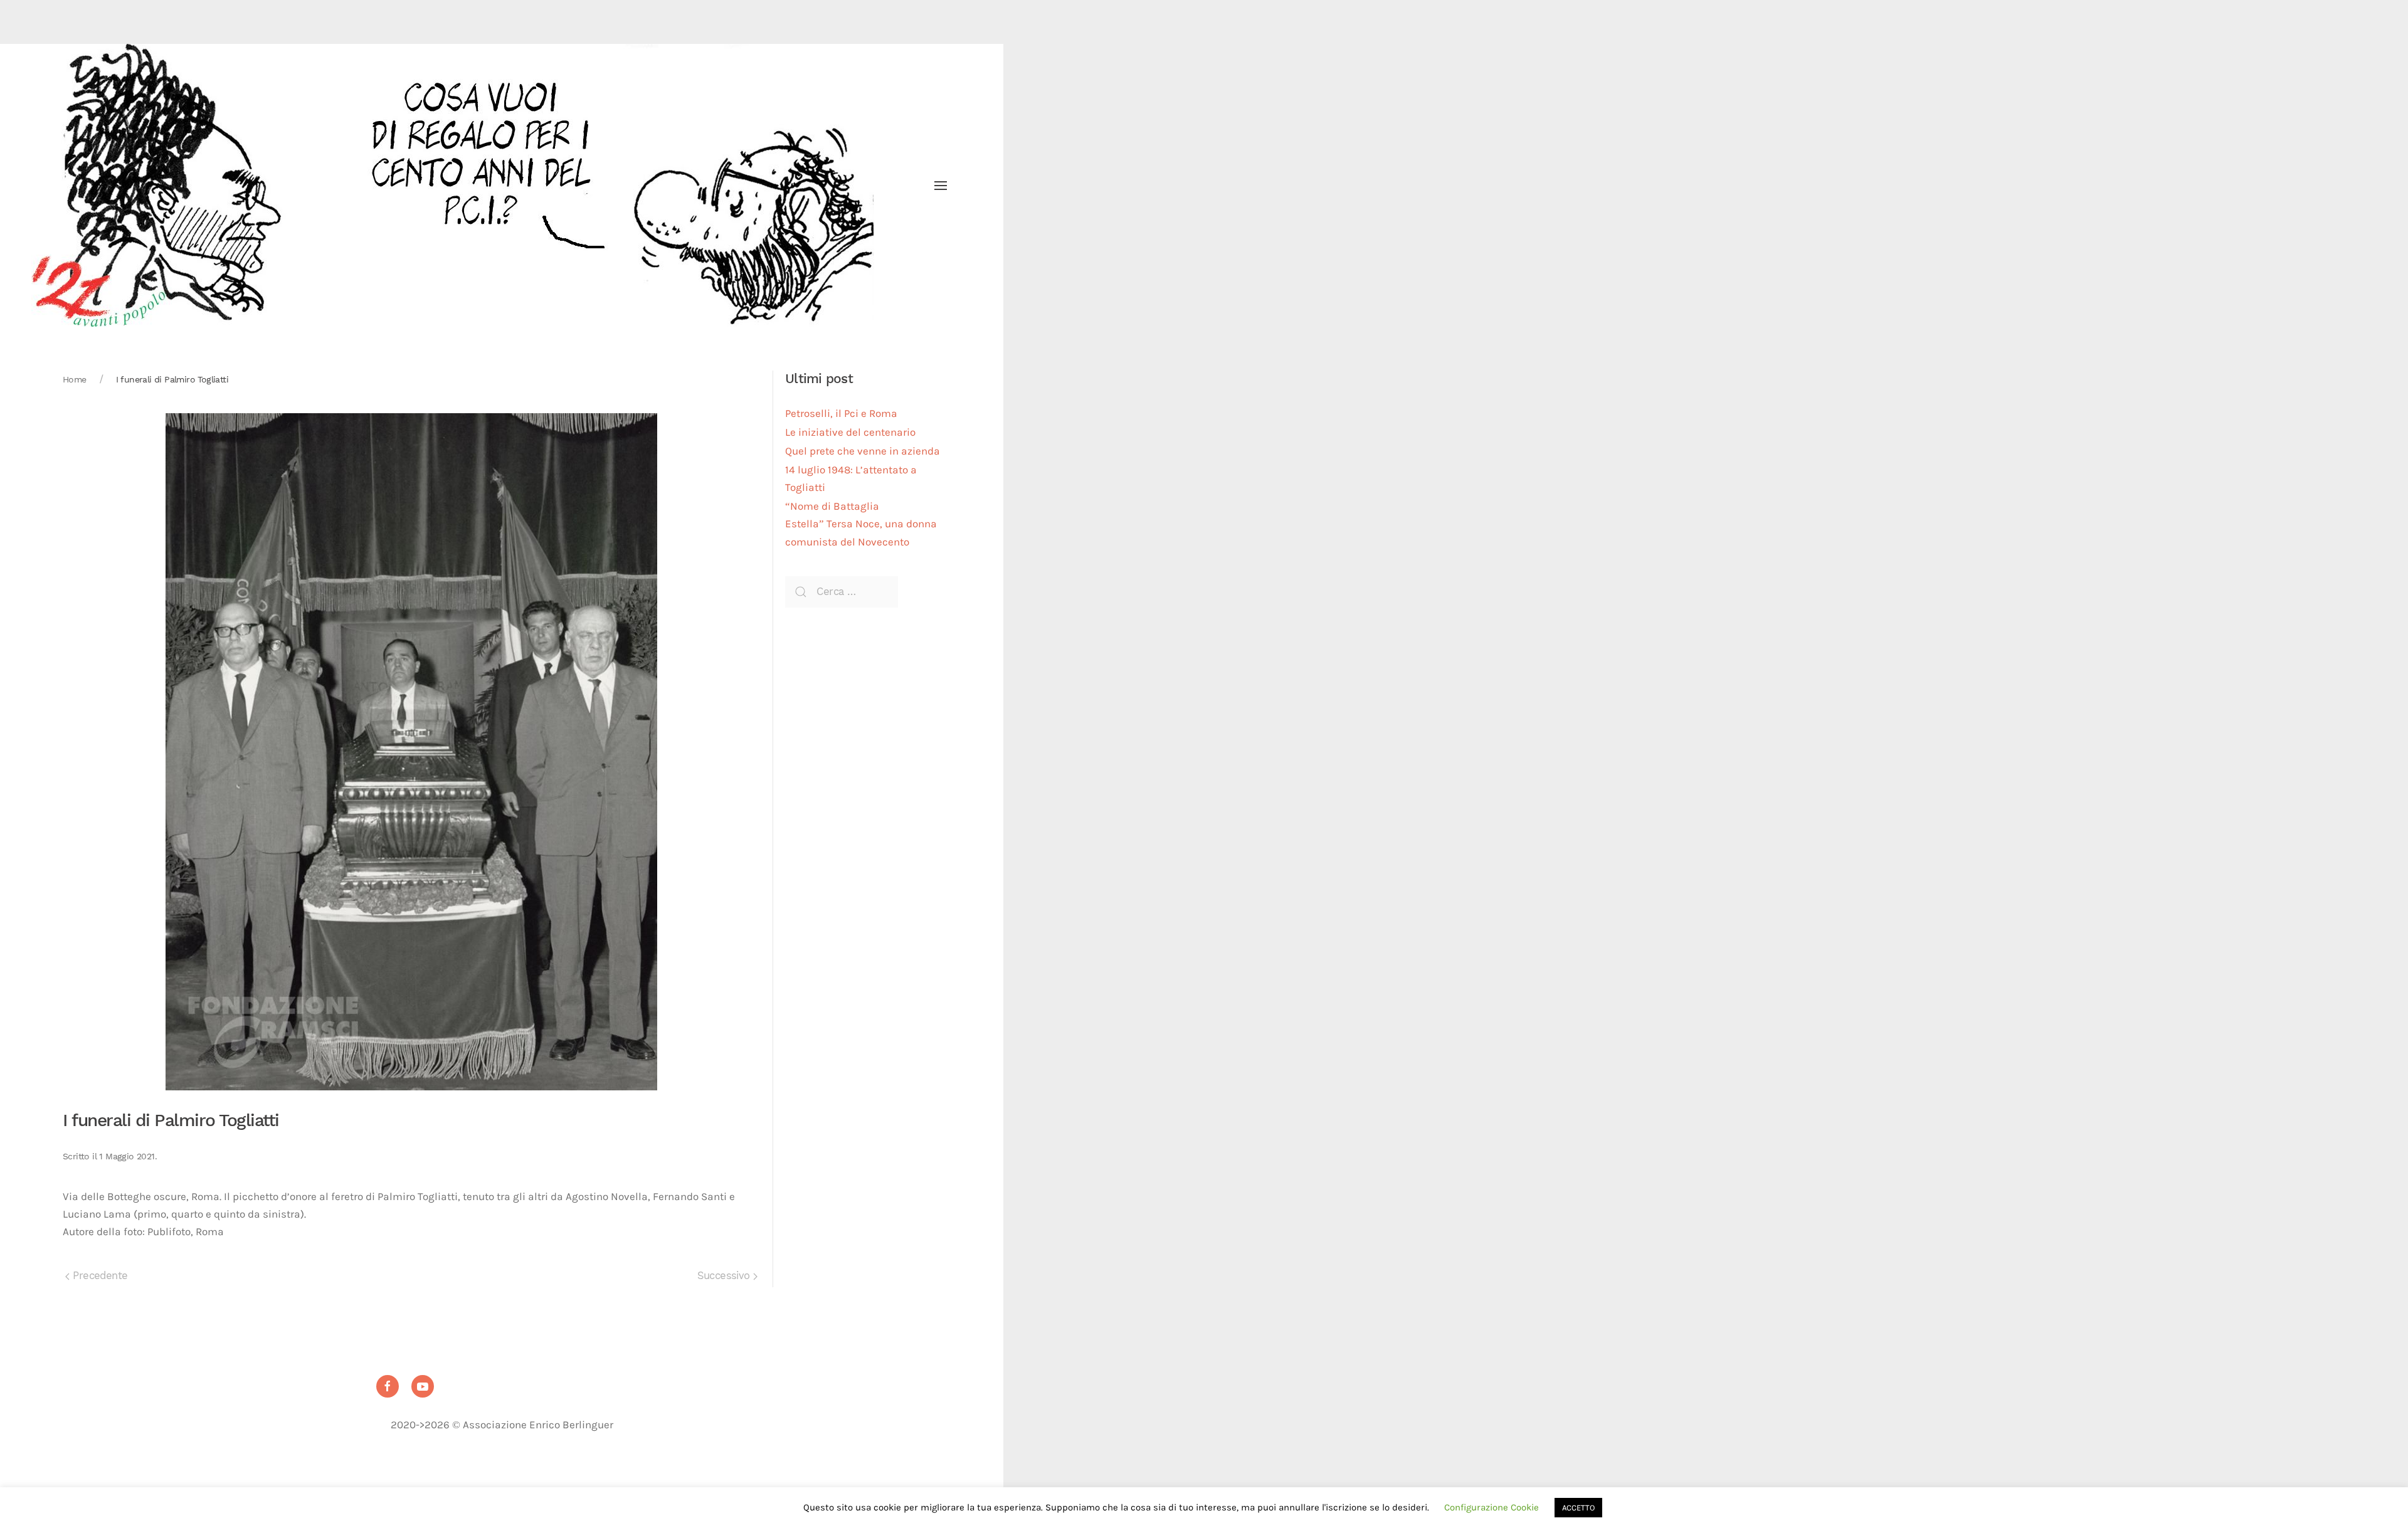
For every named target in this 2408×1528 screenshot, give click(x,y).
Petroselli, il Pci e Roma (841, 414)
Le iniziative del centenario (850, 432)
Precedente (98, 1276)
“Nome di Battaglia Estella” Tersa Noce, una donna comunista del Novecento (861, 524)
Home (75, 379)
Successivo (725, 1276)
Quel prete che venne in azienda (863, 451)
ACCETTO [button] (1578, 1508)
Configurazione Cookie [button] (1492, 1507)
